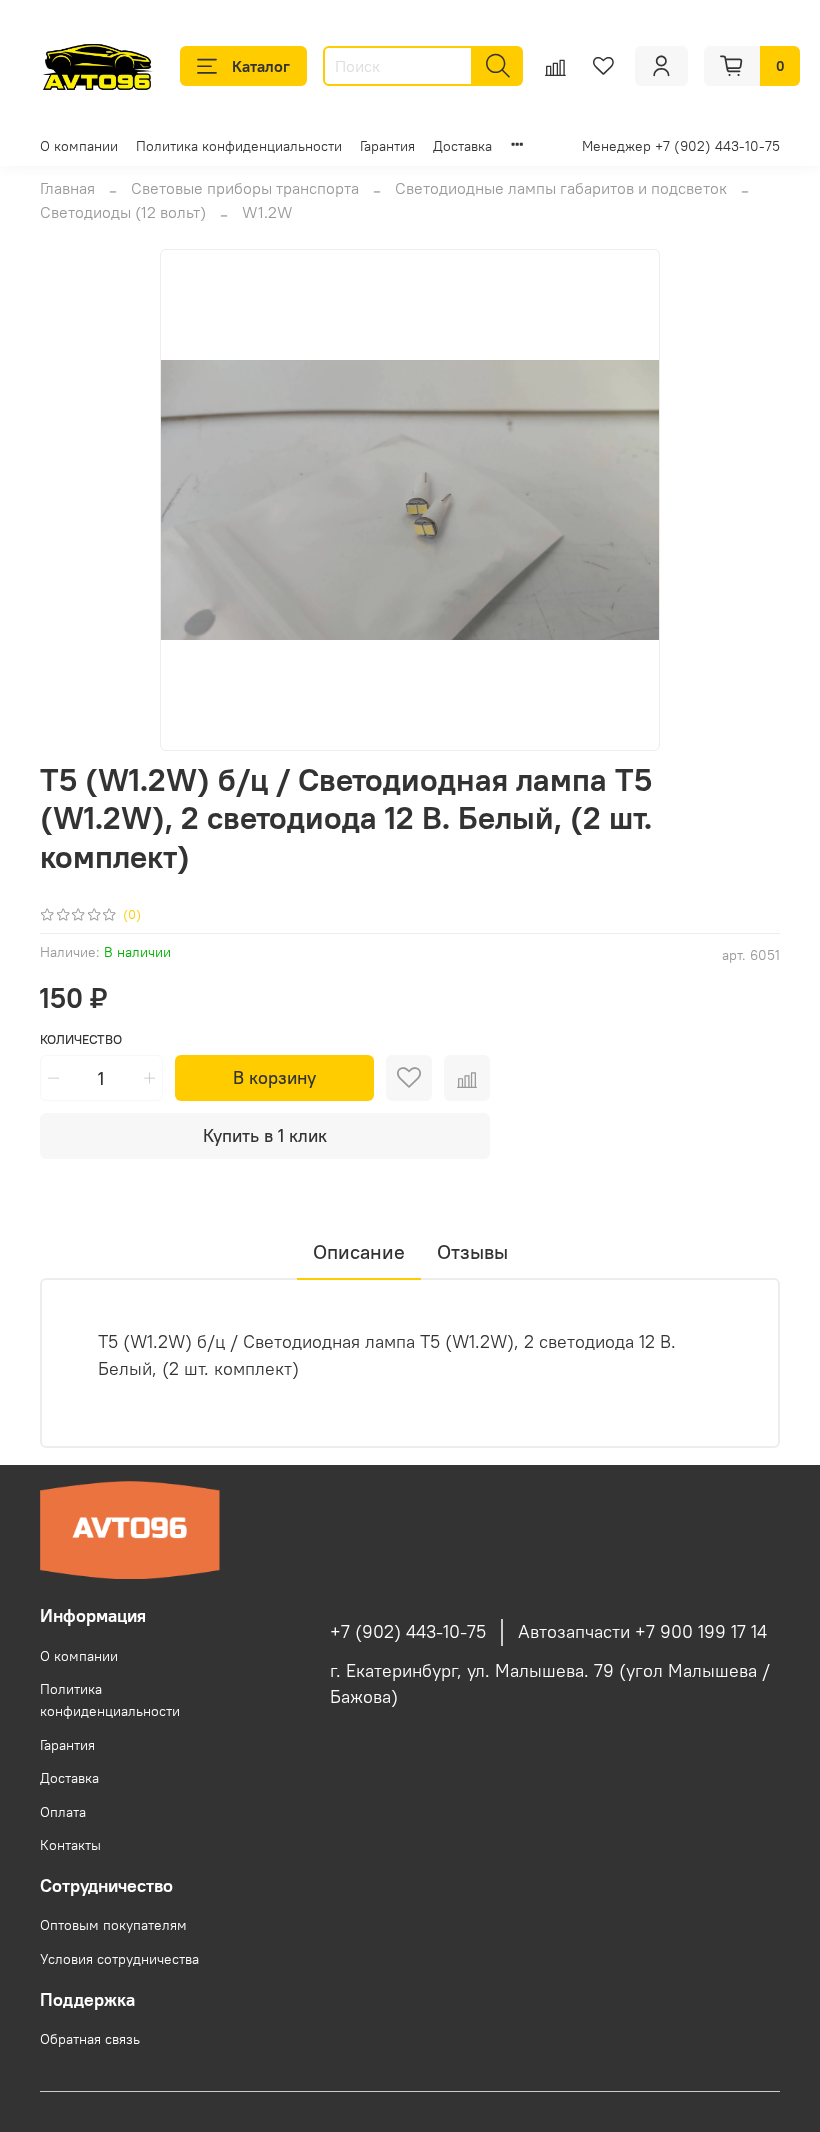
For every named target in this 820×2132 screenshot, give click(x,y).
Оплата (63, 1812)
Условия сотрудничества (119, 1959)
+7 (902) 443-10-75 (408, 1632)
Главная (67, 188)
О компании (79, 146)
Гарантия (387, 146)
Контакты (70, 1845)
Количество (81, 1039)
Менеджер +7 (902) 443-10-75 (681, 146)
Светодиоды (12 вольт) (123, 212)
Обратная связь (90, 2039)
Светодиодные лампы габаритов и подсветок (561, 188)
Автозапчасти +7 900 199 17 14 (642, 1632)
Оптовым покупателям (113, 1925)
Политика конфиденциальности (239, 146)
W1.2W (267, 212)
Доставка (462, 146)
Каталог (261, 66)
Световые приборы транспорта (245, 188)
